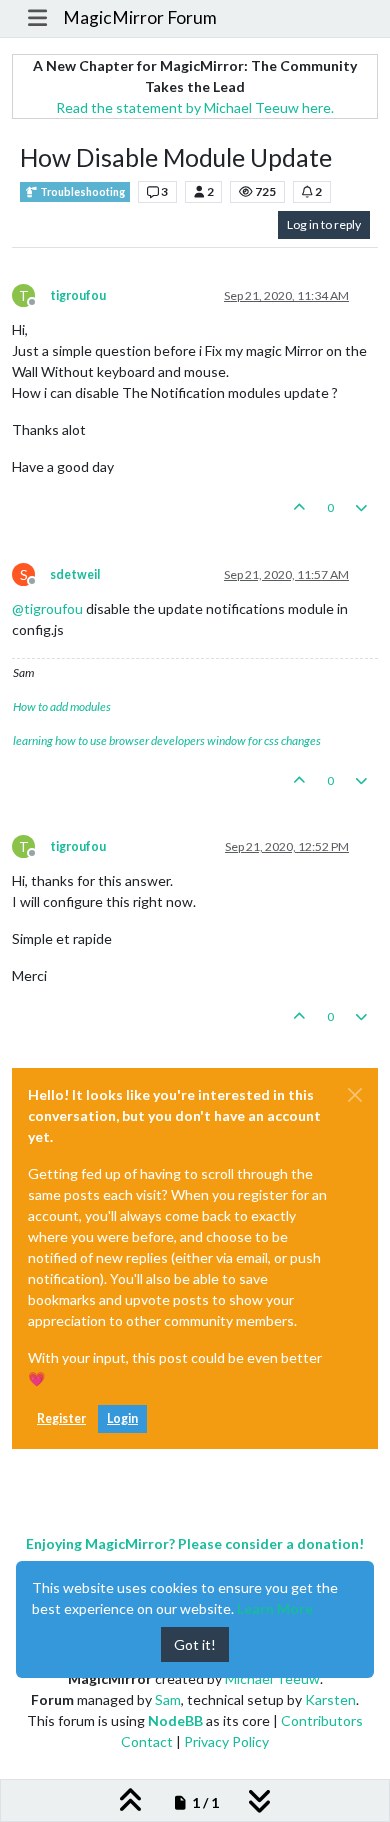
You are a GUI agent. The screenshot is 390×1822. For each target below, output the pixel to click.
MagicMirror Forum (140, 17)
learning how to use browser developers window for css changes (167, 740)
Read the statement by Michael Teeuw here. (195, 107)
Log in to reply (324, 224)
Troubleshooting (81, 192)
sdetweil (75, 574)
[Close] (355, 1095)
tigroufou (78, 295)
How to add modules (62, 706)
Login (122, 1418)
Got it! (195, 1644)
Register (61, 1418)
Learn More (275, 1608)
